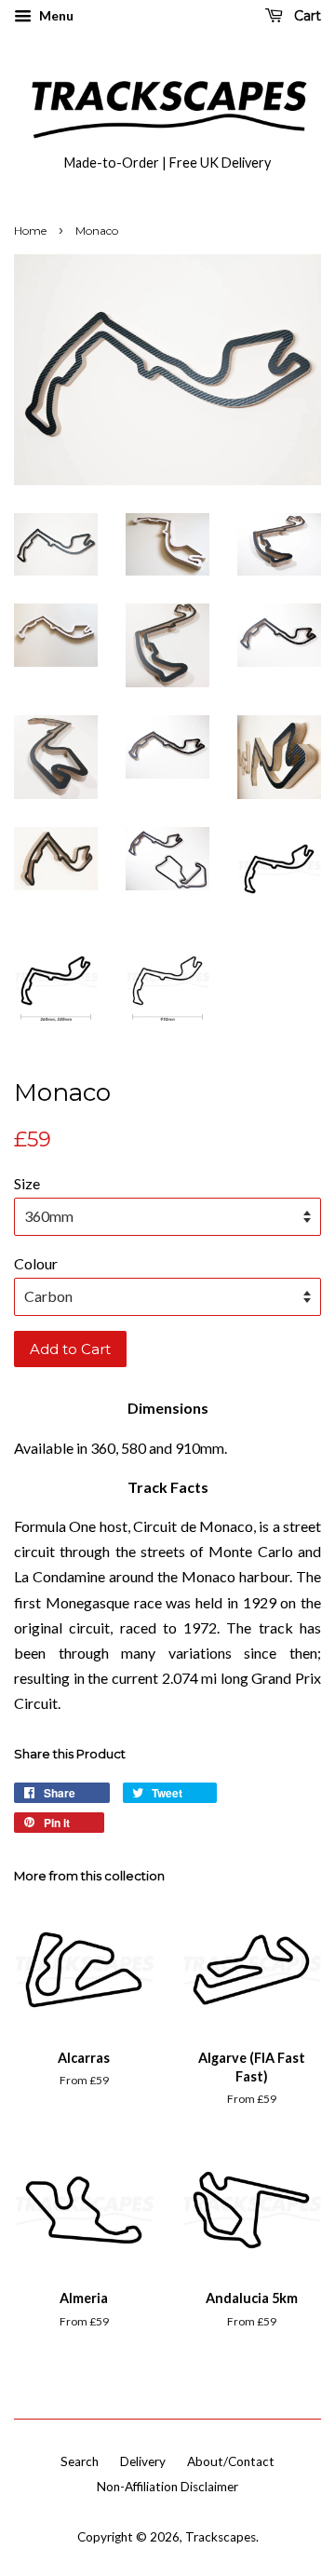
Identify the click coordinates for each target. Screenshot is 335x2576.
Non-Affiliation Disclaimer (167, 2487)
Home (30, 230)
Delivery (143, 2461)
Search (80, 2461)
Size (27, 1183)
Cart (306, 16)
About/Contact (231, 2461)
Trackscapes (221, 2537)
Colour (36, 1263)
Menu (55, 15)
